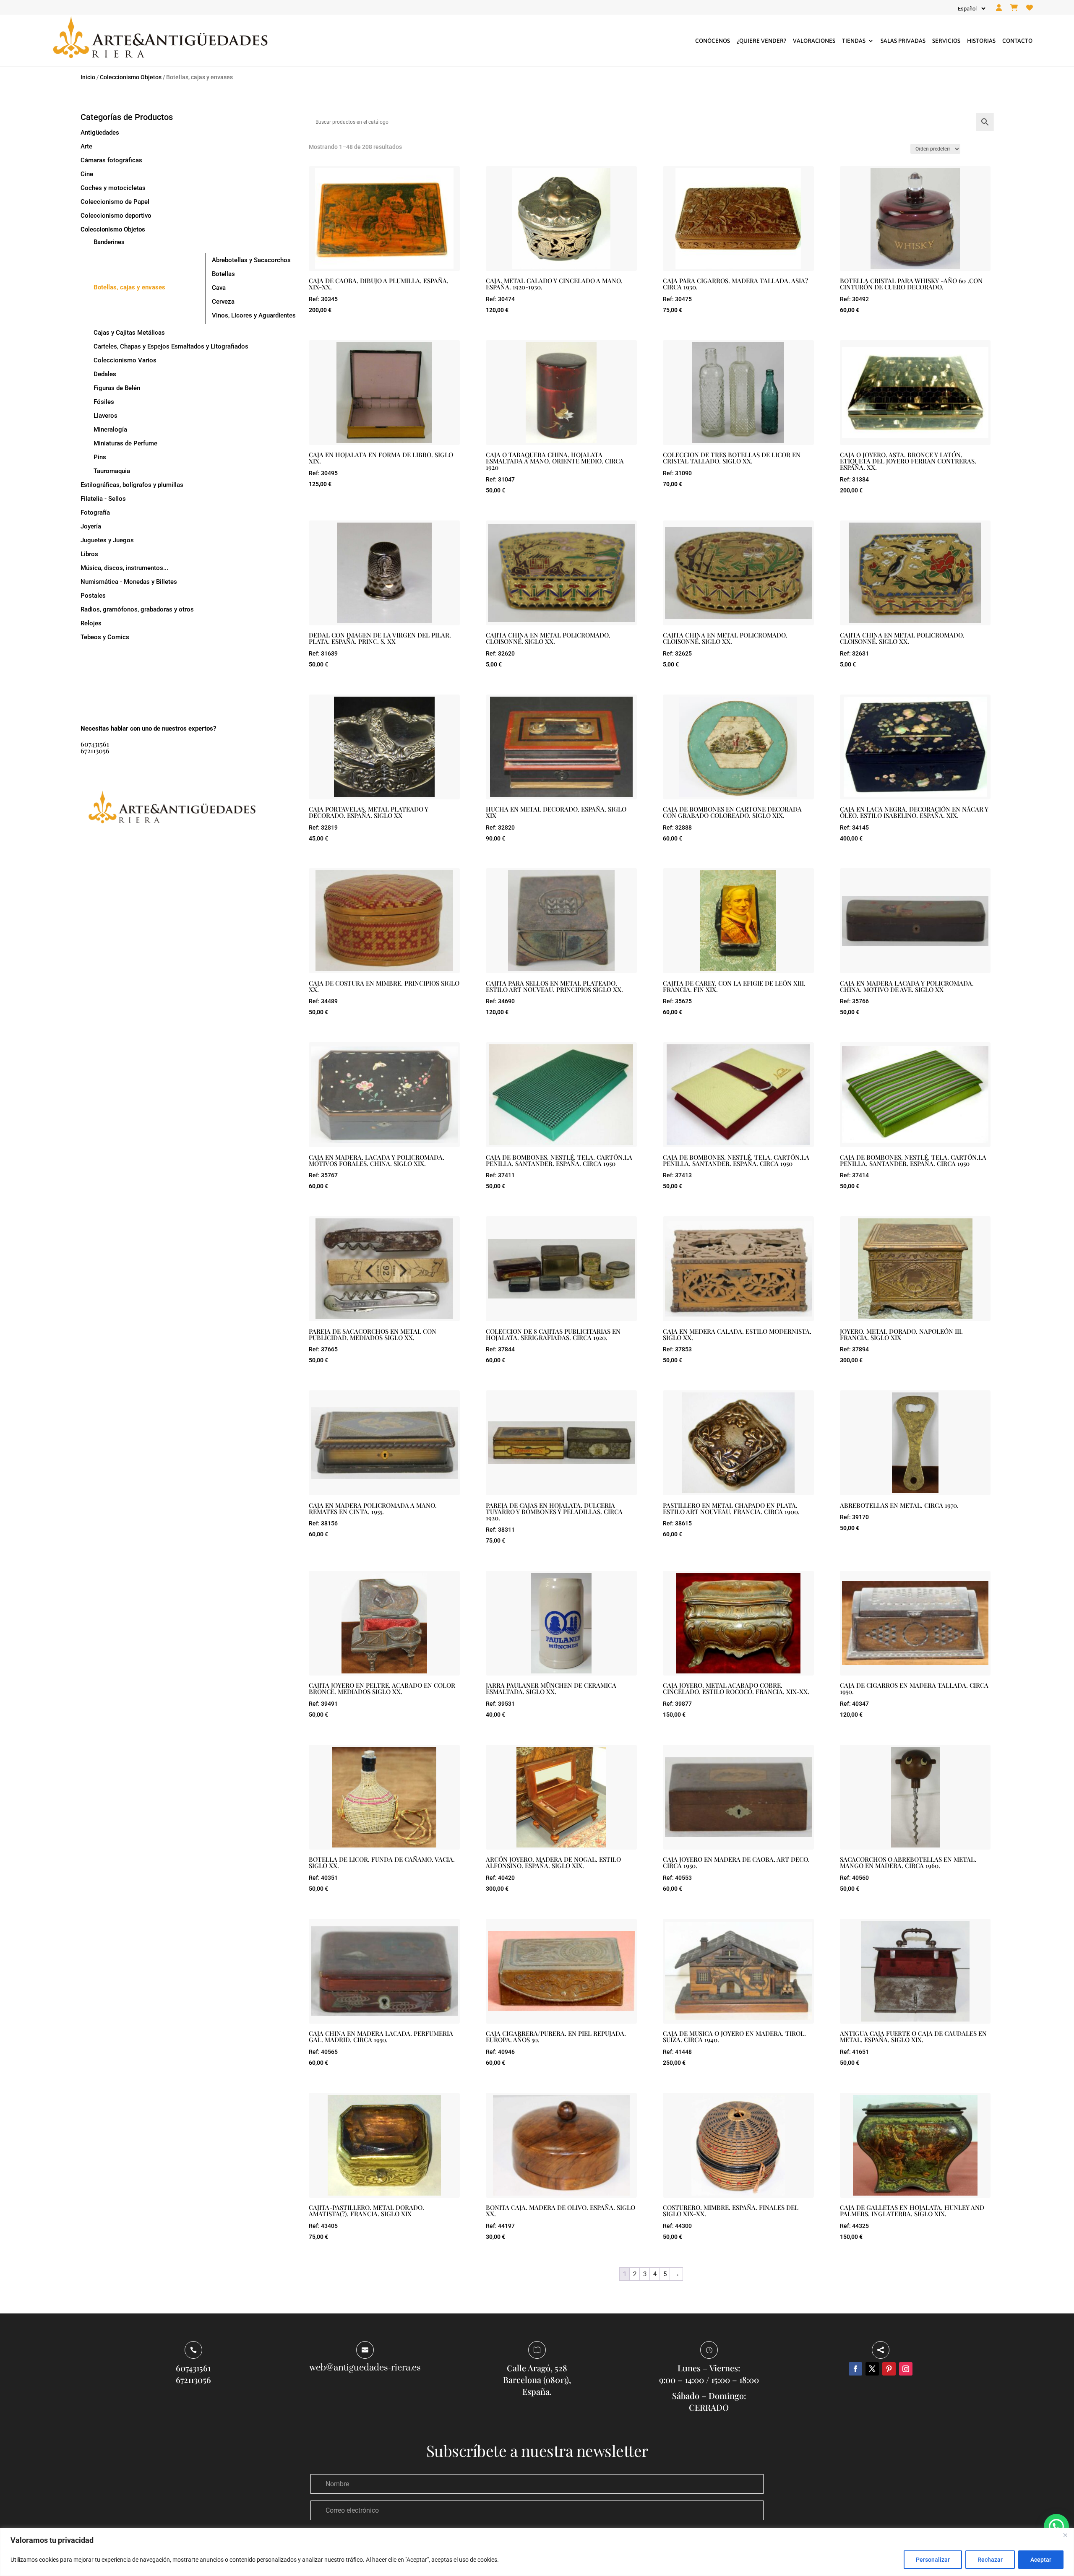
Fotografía (95, 513)
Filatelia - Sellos (103, 499)
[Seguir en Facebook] (855, 2369)
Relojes (91, 623)
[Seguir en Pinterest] (889, 2369)
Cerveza (223, 302)
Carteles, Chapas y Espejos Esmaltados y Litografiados (171, 346)
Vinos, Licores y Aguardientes (254, 315)
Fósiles (104, 402)
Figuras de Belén (117, 388)
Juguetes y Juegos (107, 540)
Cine (87, 174)
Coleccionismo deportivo (116, 216)
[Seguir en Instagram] (906, 2369)
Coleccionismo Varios (125, 360)
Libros (89, 554)
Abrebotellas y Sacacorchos (251, 260)
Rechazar (990, 2560)
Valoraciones (814, 41)
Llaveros (106, 416)
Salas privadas (903, 41)
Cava (219, 288)
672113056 (95, 751)
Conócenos (713, 41)
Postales (93, 596)
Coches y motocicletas (113, 188)
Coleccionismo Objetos (131, 77)
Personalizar (933, 2560)
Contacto (1017, 41)
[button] (1056, 2527)
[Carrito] (1014, 8)
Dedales (105, 374)
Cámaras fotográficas (111, 160)
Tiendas (854, 41)
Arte (86, 146)
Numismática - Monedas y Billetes (129, 582)
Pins (100, 457)
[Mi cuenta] (999, 8)
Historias (981, 41)
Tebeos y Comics (105, 637)
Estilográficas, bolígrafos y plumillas (132, 485)
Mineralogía (110, 429)
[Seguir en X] (872, 2369)
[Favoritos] (1030, 8)
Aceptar (1041, 2560)
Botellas (223, 274)
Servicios (946, 41)
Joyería (91, 526)
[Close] (1065, 2535)
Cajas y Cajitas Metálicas (129, 333)
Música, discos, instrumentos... (124, 568)
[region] (537, 2552)
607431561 (95, 744)
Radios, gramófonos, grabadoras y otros (137, 609)
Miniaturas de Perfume (125, 443)
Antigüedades (100, 133)
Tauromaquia (112, 471)
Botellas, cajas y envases (129, 287)
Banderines (109, 242)
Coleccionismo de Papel (115, 202)
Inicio (88, 77)
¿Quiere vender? (761, 41)
